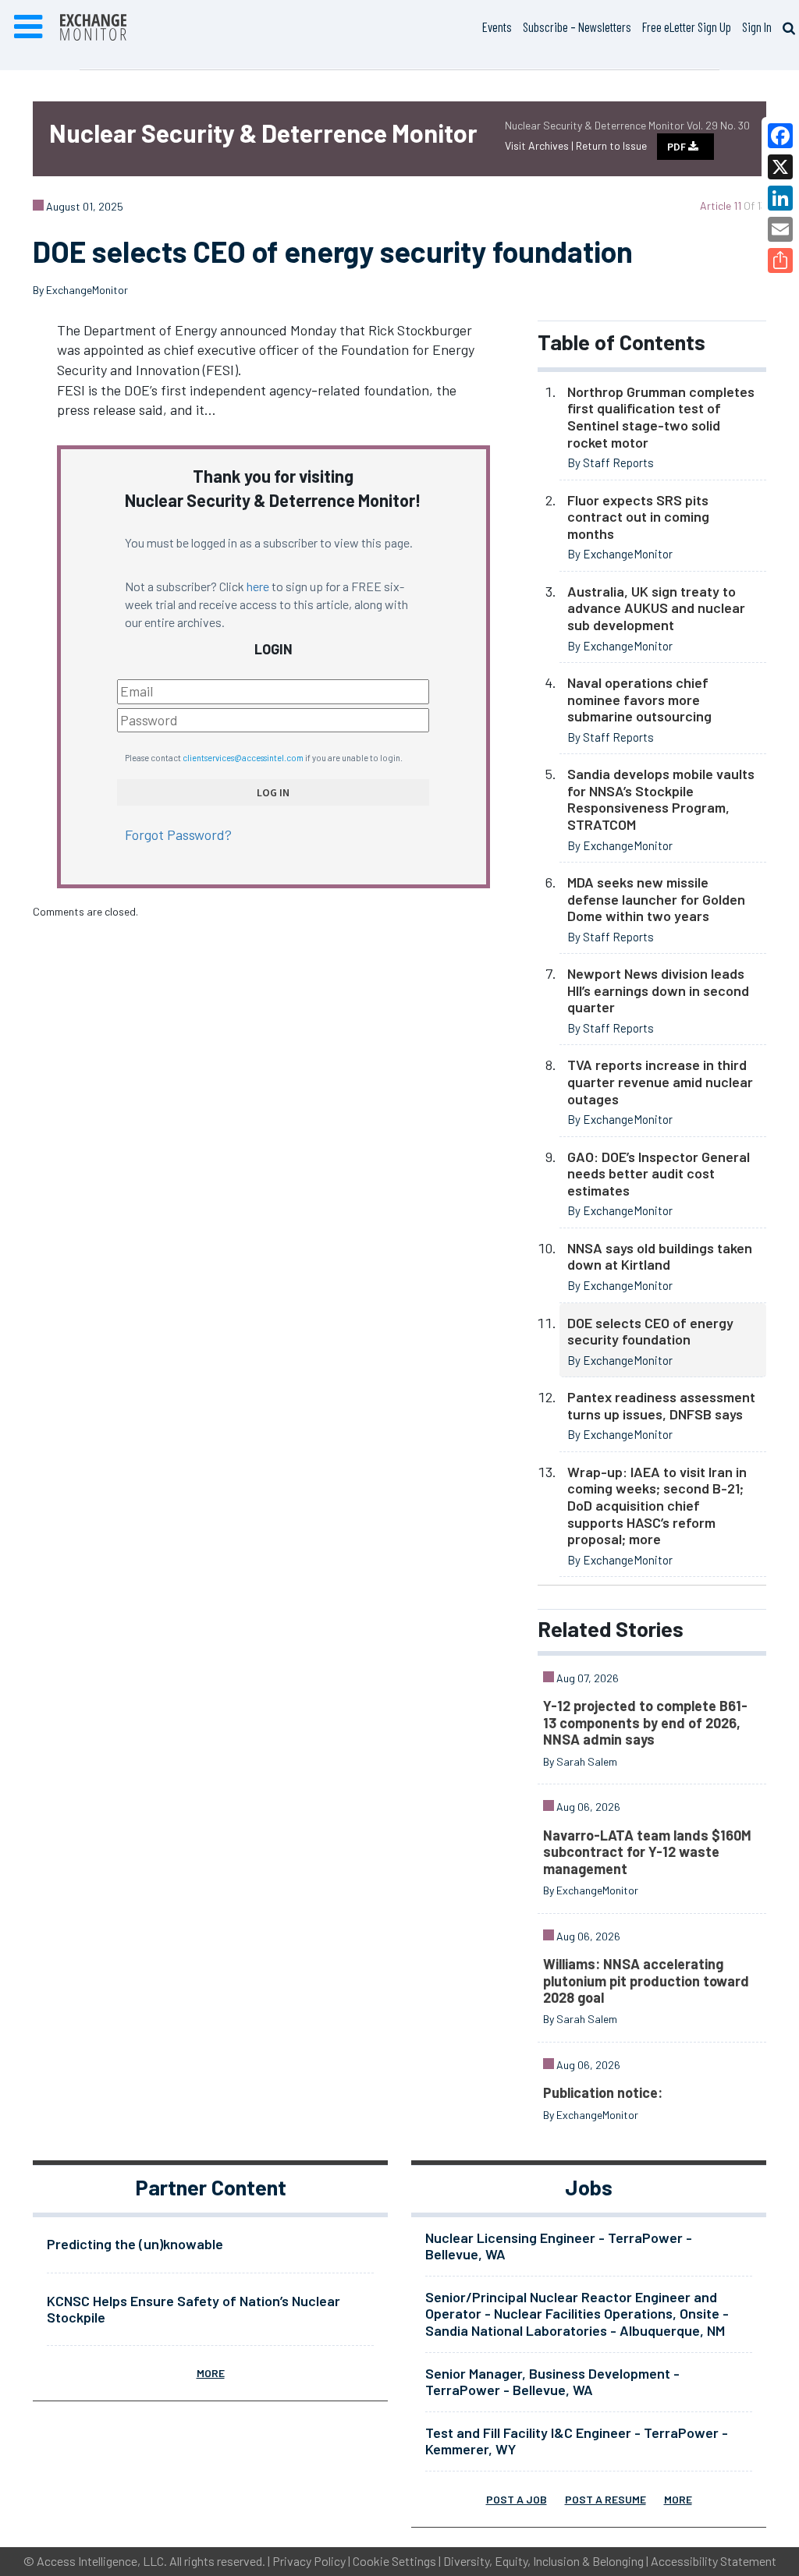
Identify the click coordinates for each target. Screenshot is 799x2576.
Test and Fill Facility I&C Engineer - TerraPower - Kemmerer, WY (577, 2441)
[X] (780, 167)
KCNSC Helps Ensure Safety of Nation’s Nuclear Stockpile (194, 2309)
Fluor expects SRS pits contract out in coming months (638, 517)
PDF (678, 147)
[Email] (780, 229)
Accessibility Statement (714, 2561)
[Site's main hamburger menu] (28, 27)
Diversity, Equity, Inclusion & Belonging (543, 2561)
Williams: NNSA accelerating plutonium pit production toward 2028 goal (646, 1981)
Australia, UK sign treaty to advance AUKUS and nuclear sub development (656, 608)
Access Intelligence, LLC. (102, 2561)
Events (497, 27)
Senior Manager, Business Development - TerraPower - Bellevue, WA (552, 2382)
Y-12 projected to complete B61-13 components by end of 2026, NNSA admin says (645, 1722)
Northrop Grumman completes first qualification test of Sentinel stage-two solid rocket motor (661, 417)
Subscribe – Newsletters (577, 27)
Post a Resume (605, 2499)
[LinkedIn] (780, 198)
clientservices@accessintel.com (243, 758)
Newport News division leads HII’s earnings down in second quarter (658, 990)
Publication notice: (603, 2092)
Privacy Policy (309, 2561)
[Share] (780, 260)
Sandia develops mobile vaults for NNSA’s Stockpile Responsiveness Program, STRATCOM (661, 799)
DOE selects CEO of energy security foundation (650, 1331)
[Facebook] (780, 136)
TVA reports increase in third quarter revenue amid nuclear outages (660, 1081)
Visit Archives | (540, 145)
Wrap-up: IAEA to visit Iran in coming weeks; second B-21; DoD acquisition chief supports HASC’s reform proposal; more (657, 1505)
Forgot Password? (178, 834)
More (211, 2373)
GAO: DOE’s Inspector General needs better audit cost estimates (659, 1173)
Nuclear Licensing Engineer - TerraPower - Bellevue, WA (559, 2246)
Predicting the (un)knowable (135, 2244)
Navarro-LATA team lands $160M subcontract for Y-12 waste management (647, 1852)
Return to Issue (611, 145)
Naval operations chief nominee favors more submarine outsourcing (639, 699)
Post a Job (517, 2499)
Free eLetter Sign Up (687, 27)
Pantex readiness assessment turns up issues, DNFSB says (661, 1405)
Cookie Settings (394, 2561)
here (258, 586)
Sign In (757, 27)
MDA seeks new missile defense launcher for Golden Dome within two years (656, 899)
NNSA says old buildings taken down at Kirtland (660, 1256)
